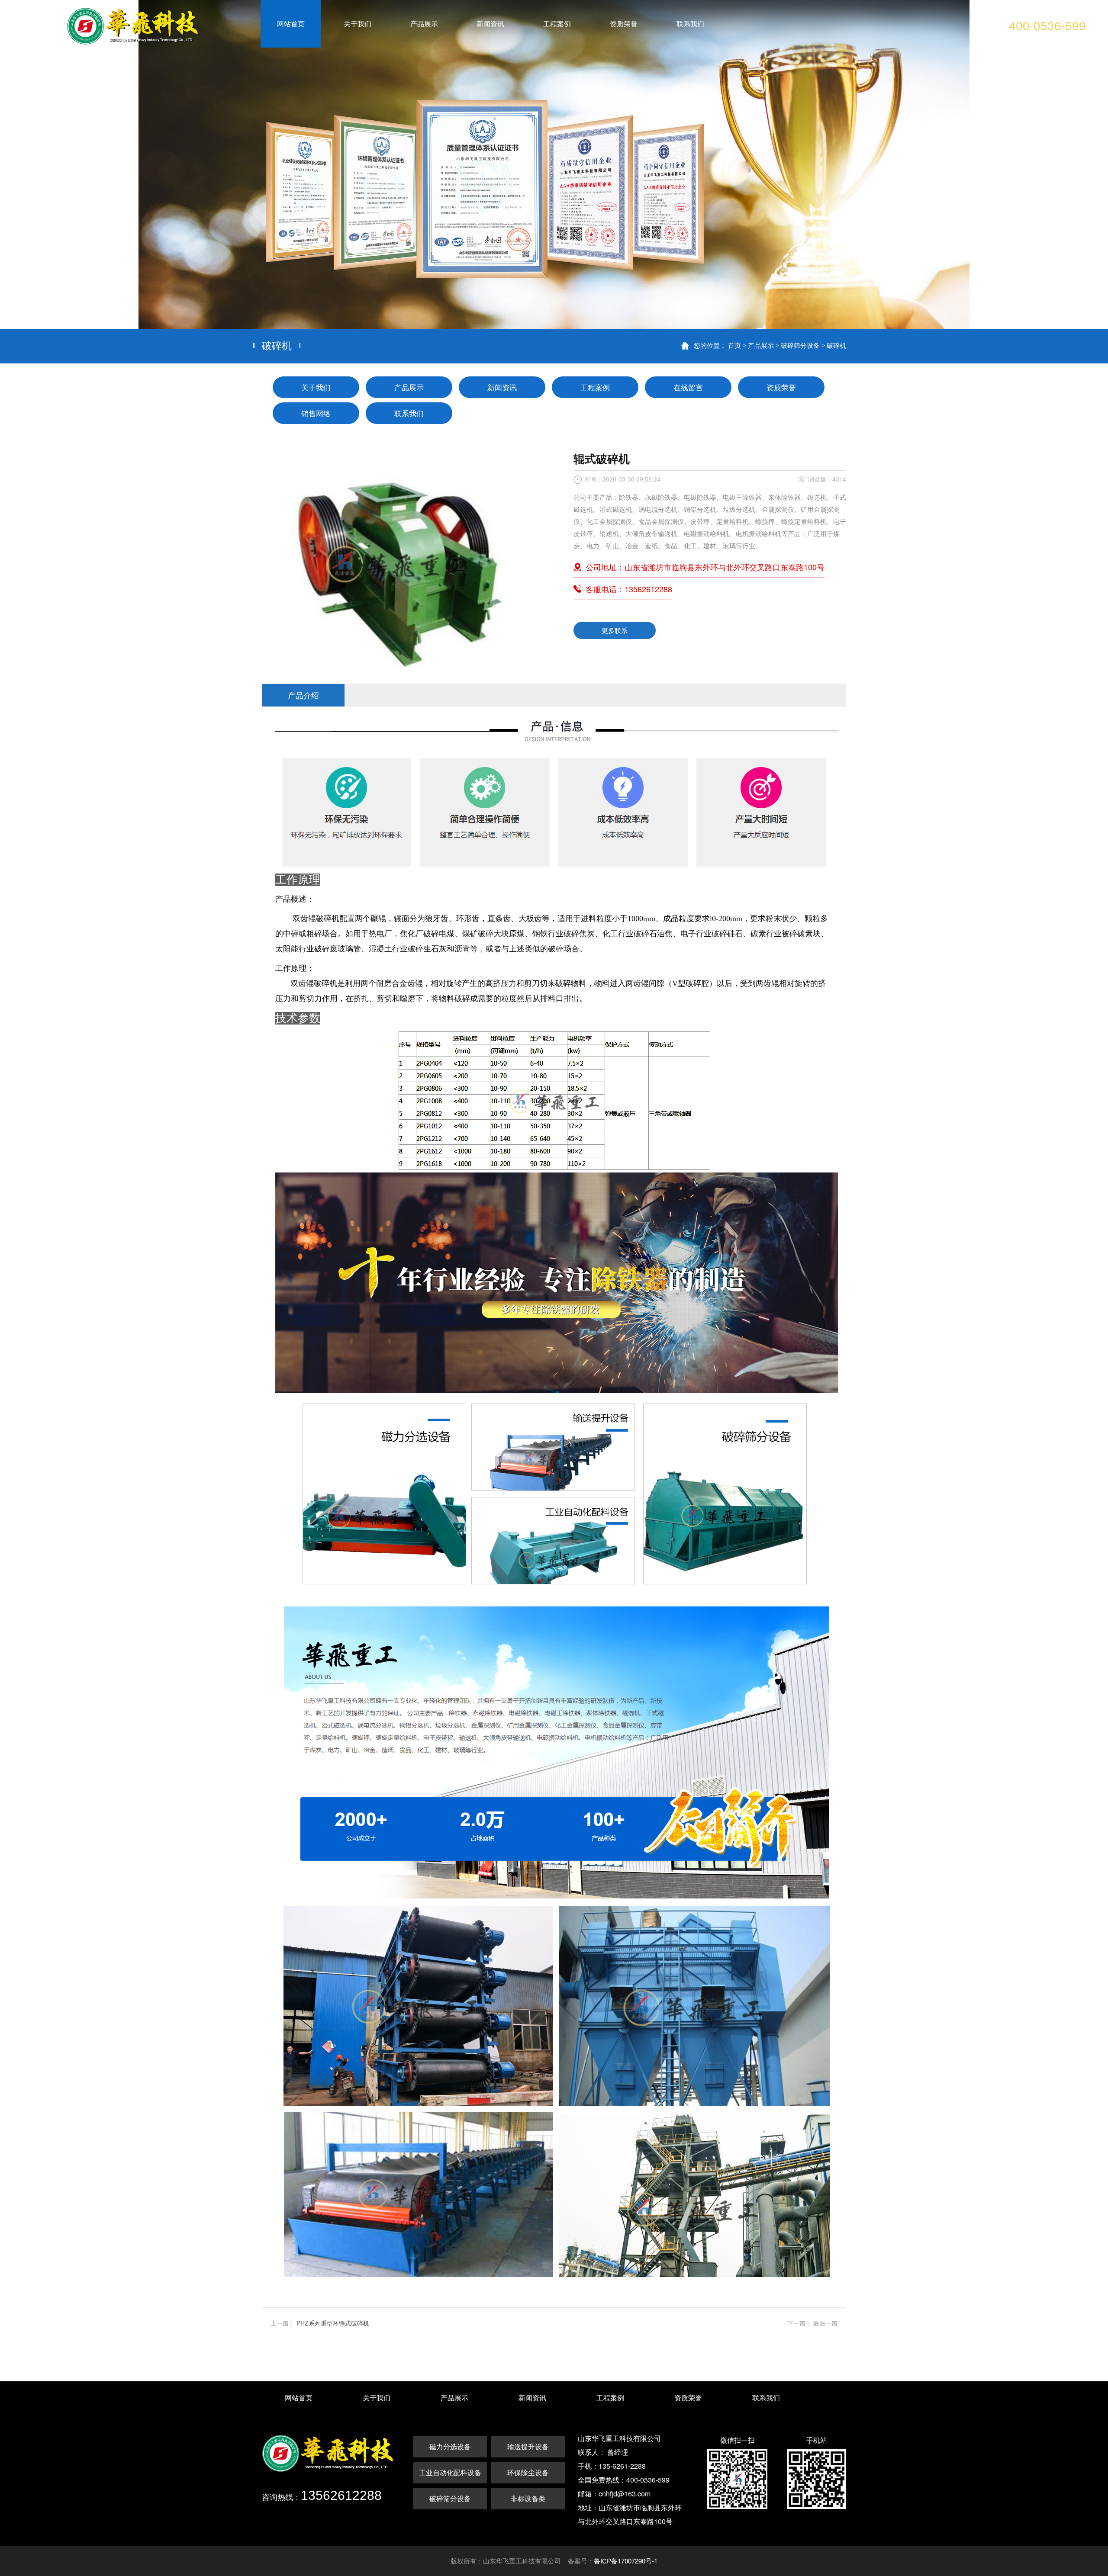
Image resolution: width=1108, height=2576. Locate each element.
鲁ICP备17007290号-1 (626, 2561)
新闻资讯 (502, 387)
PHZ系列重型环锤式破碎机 (333, 2323)
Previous (15, 164)
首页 (734, 345)
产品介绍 (303, 695)
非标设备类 (528, 2498)
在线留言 (688, 387)
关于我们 (316, 387)
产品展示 (761, 345)
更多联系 (615, 630)
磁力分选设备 (450, 2446)
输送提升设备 (528, 2446)
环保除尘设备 (528, 2472)
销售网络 (316, 413)
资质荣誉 (781, 387)
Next (1093, 164)
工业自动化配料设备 (450, 2472)
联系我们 (409, 413)
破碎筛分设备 (800, 345)
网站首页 (299, 2398)
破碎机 (836, 345)
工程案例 (595, 387)
